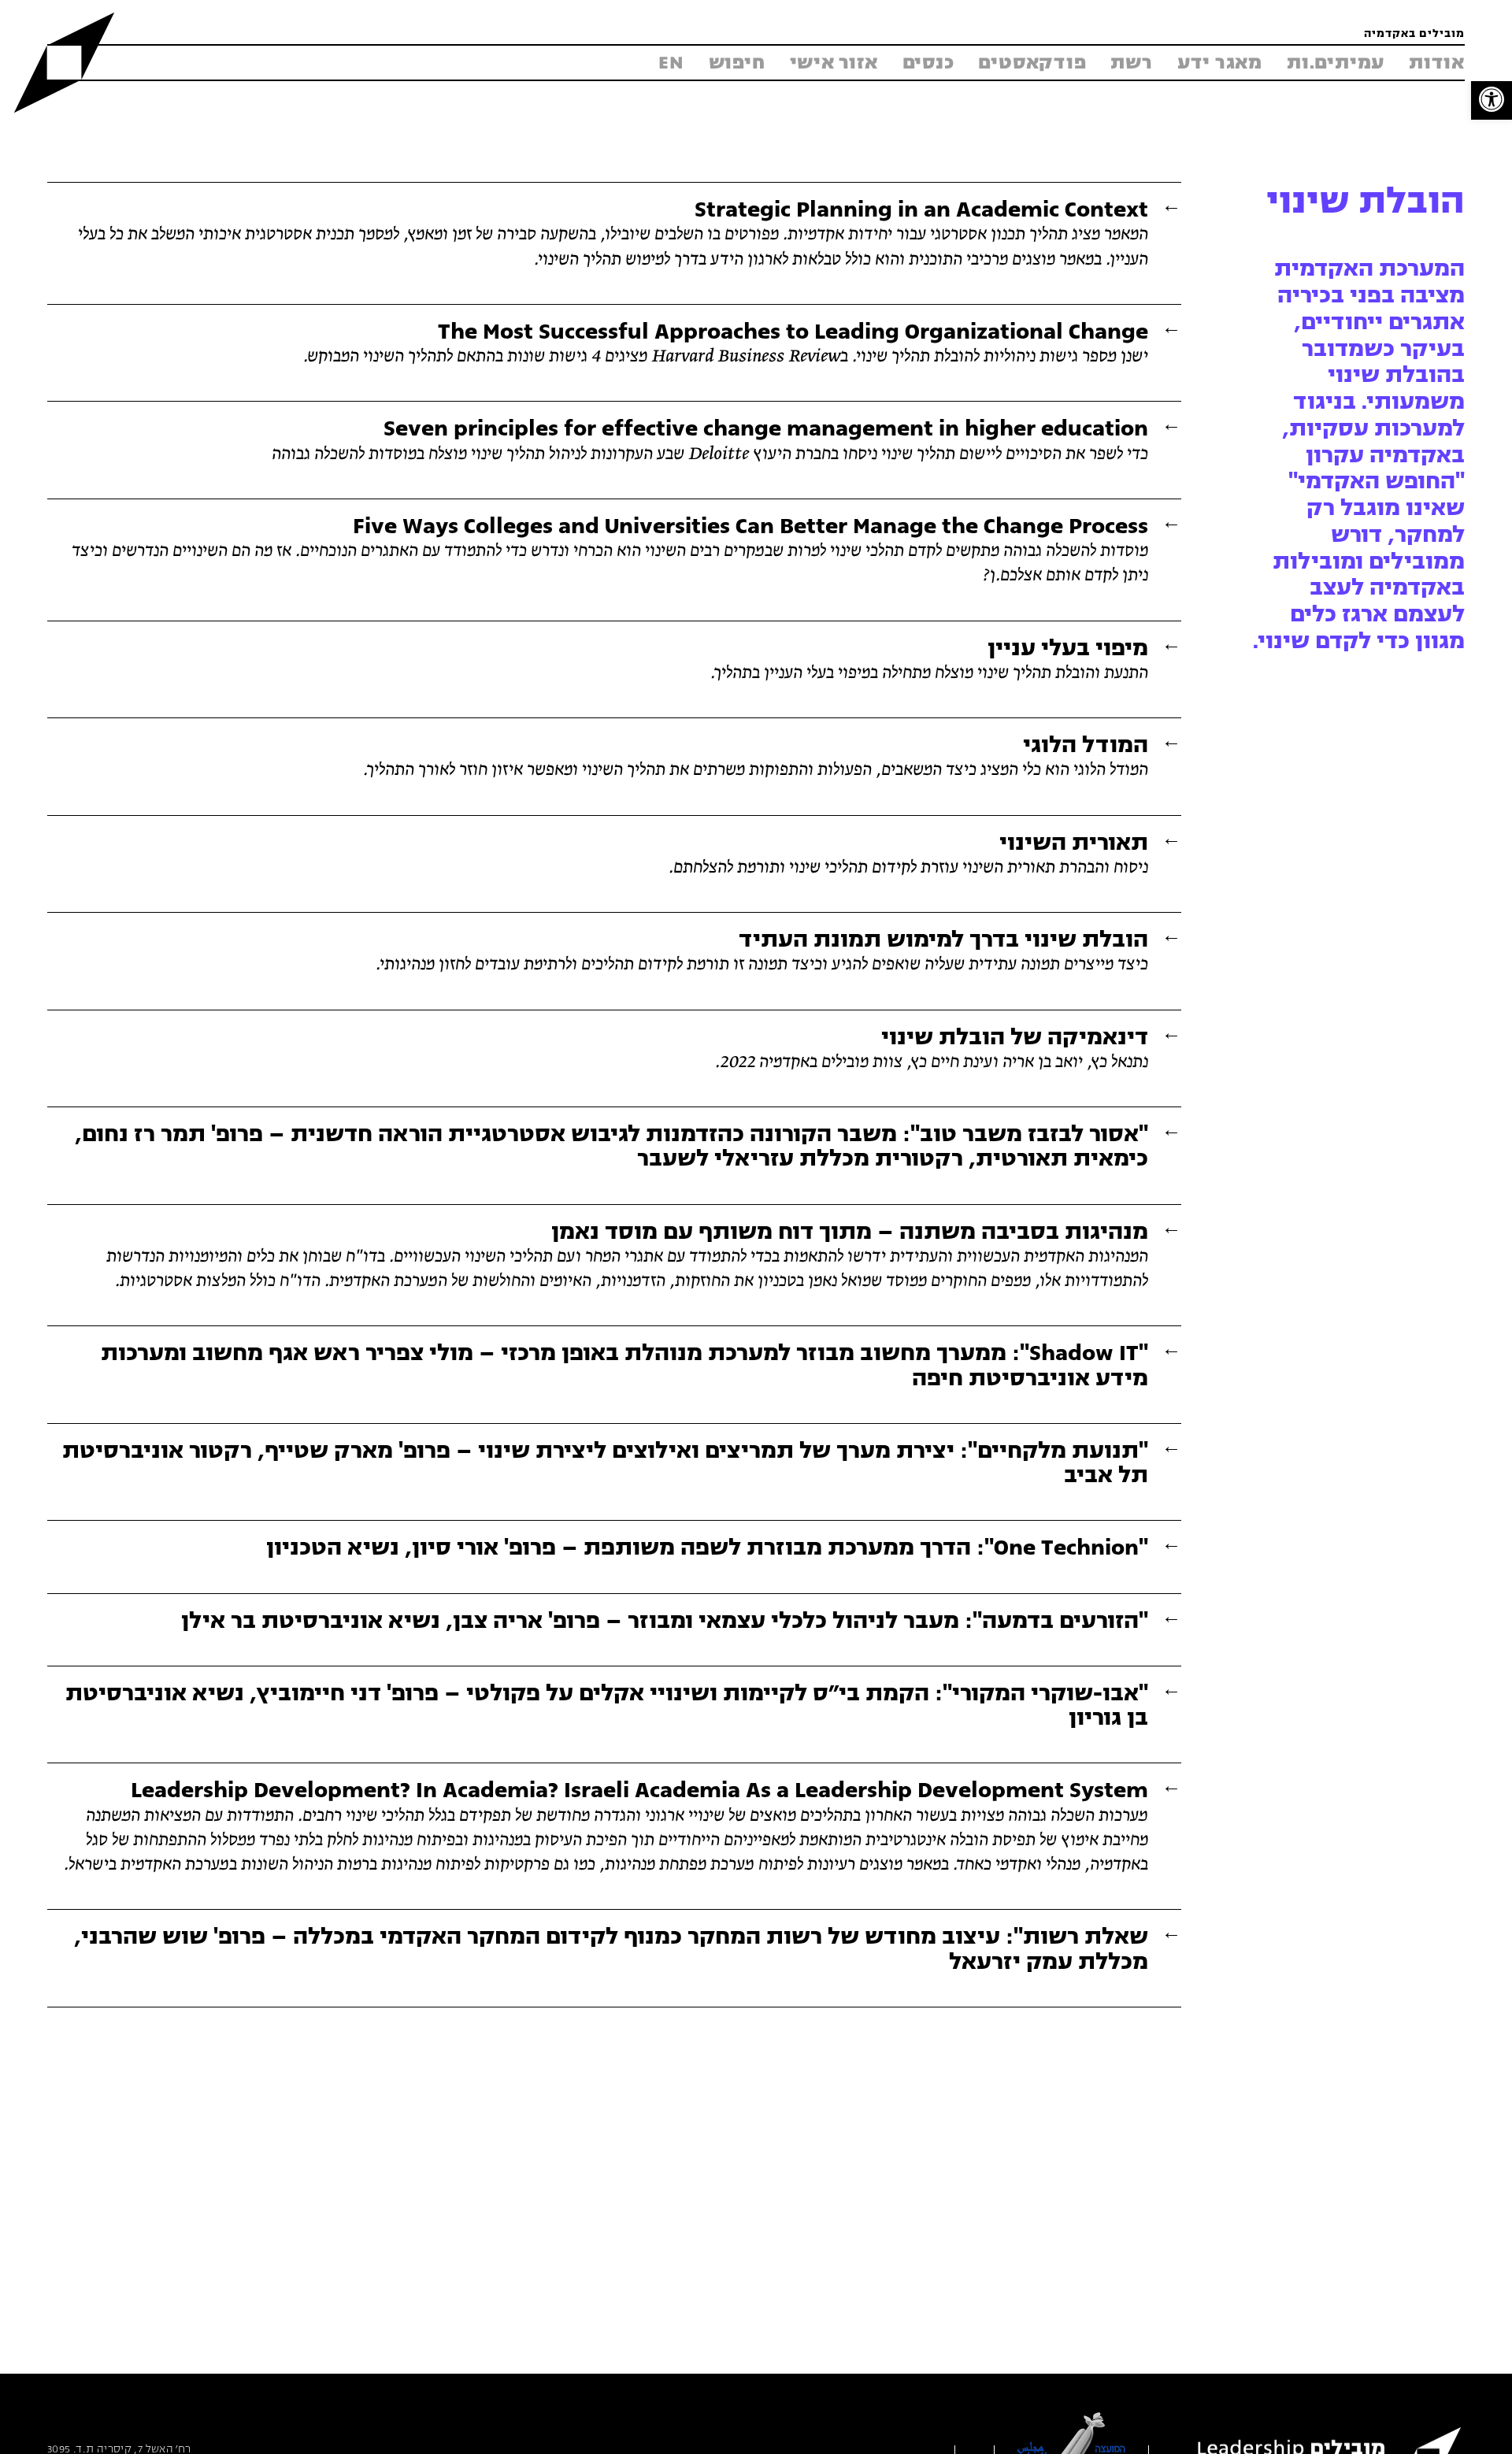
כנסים (928, 63)
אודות (1437, 63)
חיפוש (737, 63)
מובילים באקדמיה (1414, 34)
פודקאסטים (1032, 63)
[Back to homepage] (64, 63)
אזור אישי (834, 63)
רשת (1131, 63)
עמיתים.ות (1336, 63)
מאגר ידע (1220, 63)
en (671, 63)
